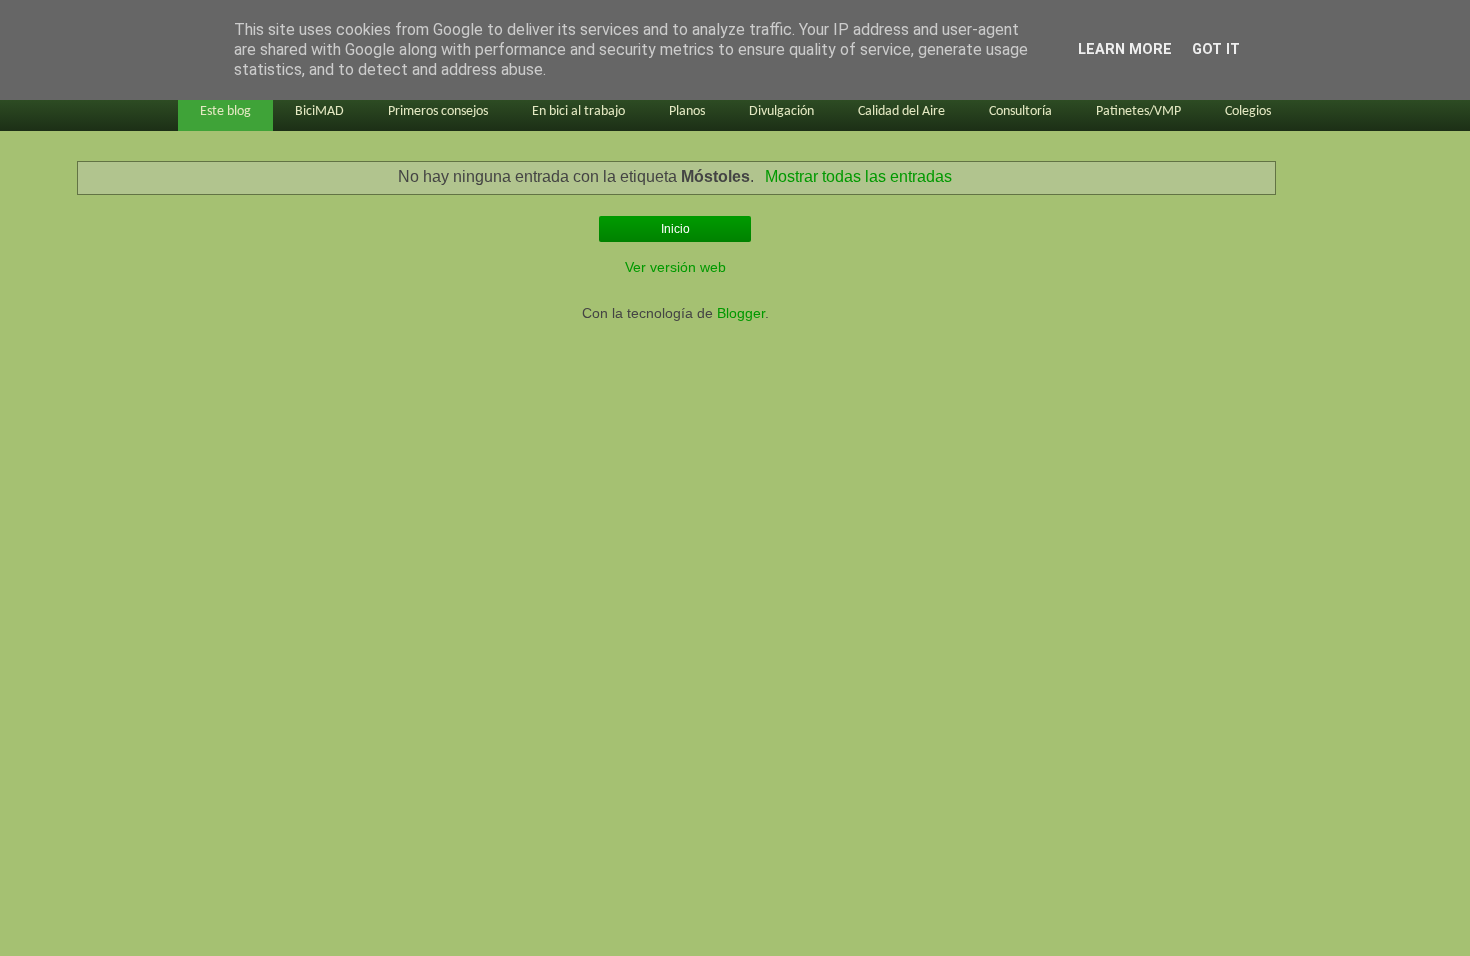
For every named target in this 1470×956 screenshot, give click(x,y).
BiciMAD (319, 111)
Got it (1216, 49)
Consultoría (1020, 111)
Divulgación (781, 111)
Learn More (1125, 49)
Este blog (225, 111)
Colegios (1248, 111)
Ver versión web (675, 267)
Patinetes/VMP (1138, 111)
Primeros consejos (438, 111)
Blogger (741, 313)
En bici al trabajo (578, 111)
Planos (687, 111)
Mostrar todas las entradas (858, 176)
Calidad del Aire (901, 111)
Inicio (675, 229)
